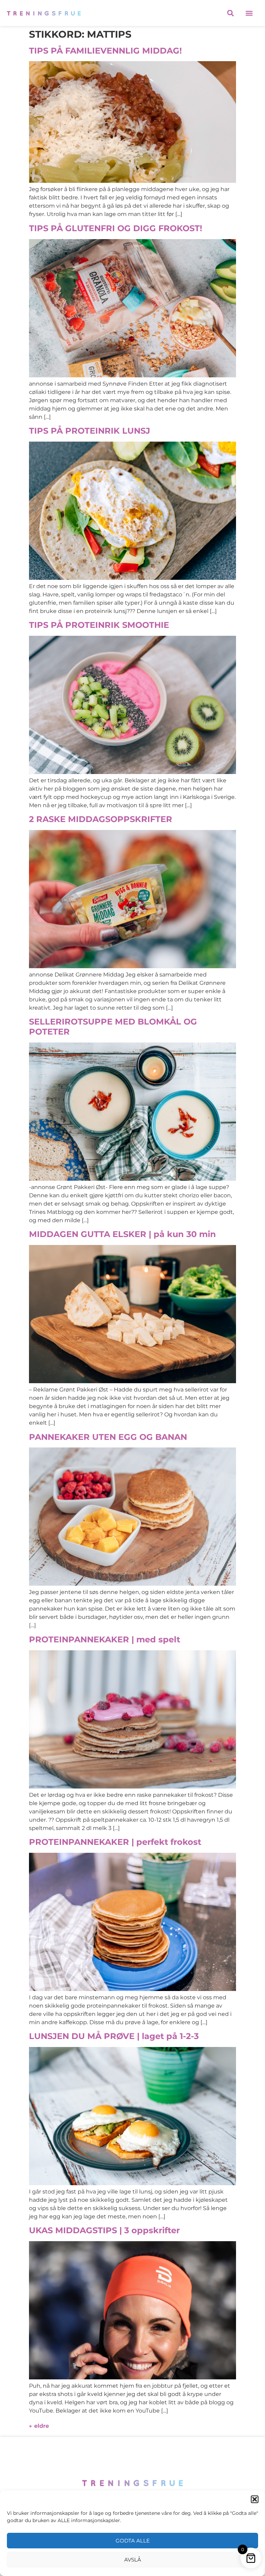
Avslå (133, 2560)
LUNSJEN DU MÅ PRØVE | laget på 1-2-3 (114, 2036)
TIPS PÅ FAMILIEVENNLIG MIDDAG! (105, 51)
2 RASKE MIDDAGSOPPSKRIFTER (101, 819)
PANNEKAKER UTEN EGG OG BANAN (108, 1437)
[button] (255, 2499)
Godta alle (133, 2541)
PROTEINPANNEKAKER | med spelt (105, 1639)
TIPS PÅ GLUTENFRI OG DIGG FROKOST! (116, 228)
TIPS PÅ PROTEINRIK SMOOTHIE (99, 625)
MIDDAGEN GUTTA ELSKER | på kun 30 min (122, 1234)
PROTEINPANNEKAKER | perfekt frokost (115, 1842)
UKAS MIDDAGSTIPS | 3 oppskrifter (104, 2230)
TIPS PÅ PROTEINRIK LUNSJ (90, 431)
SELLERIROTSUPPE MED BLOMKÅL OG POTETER (113, 1027)
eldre (39, 2426)
